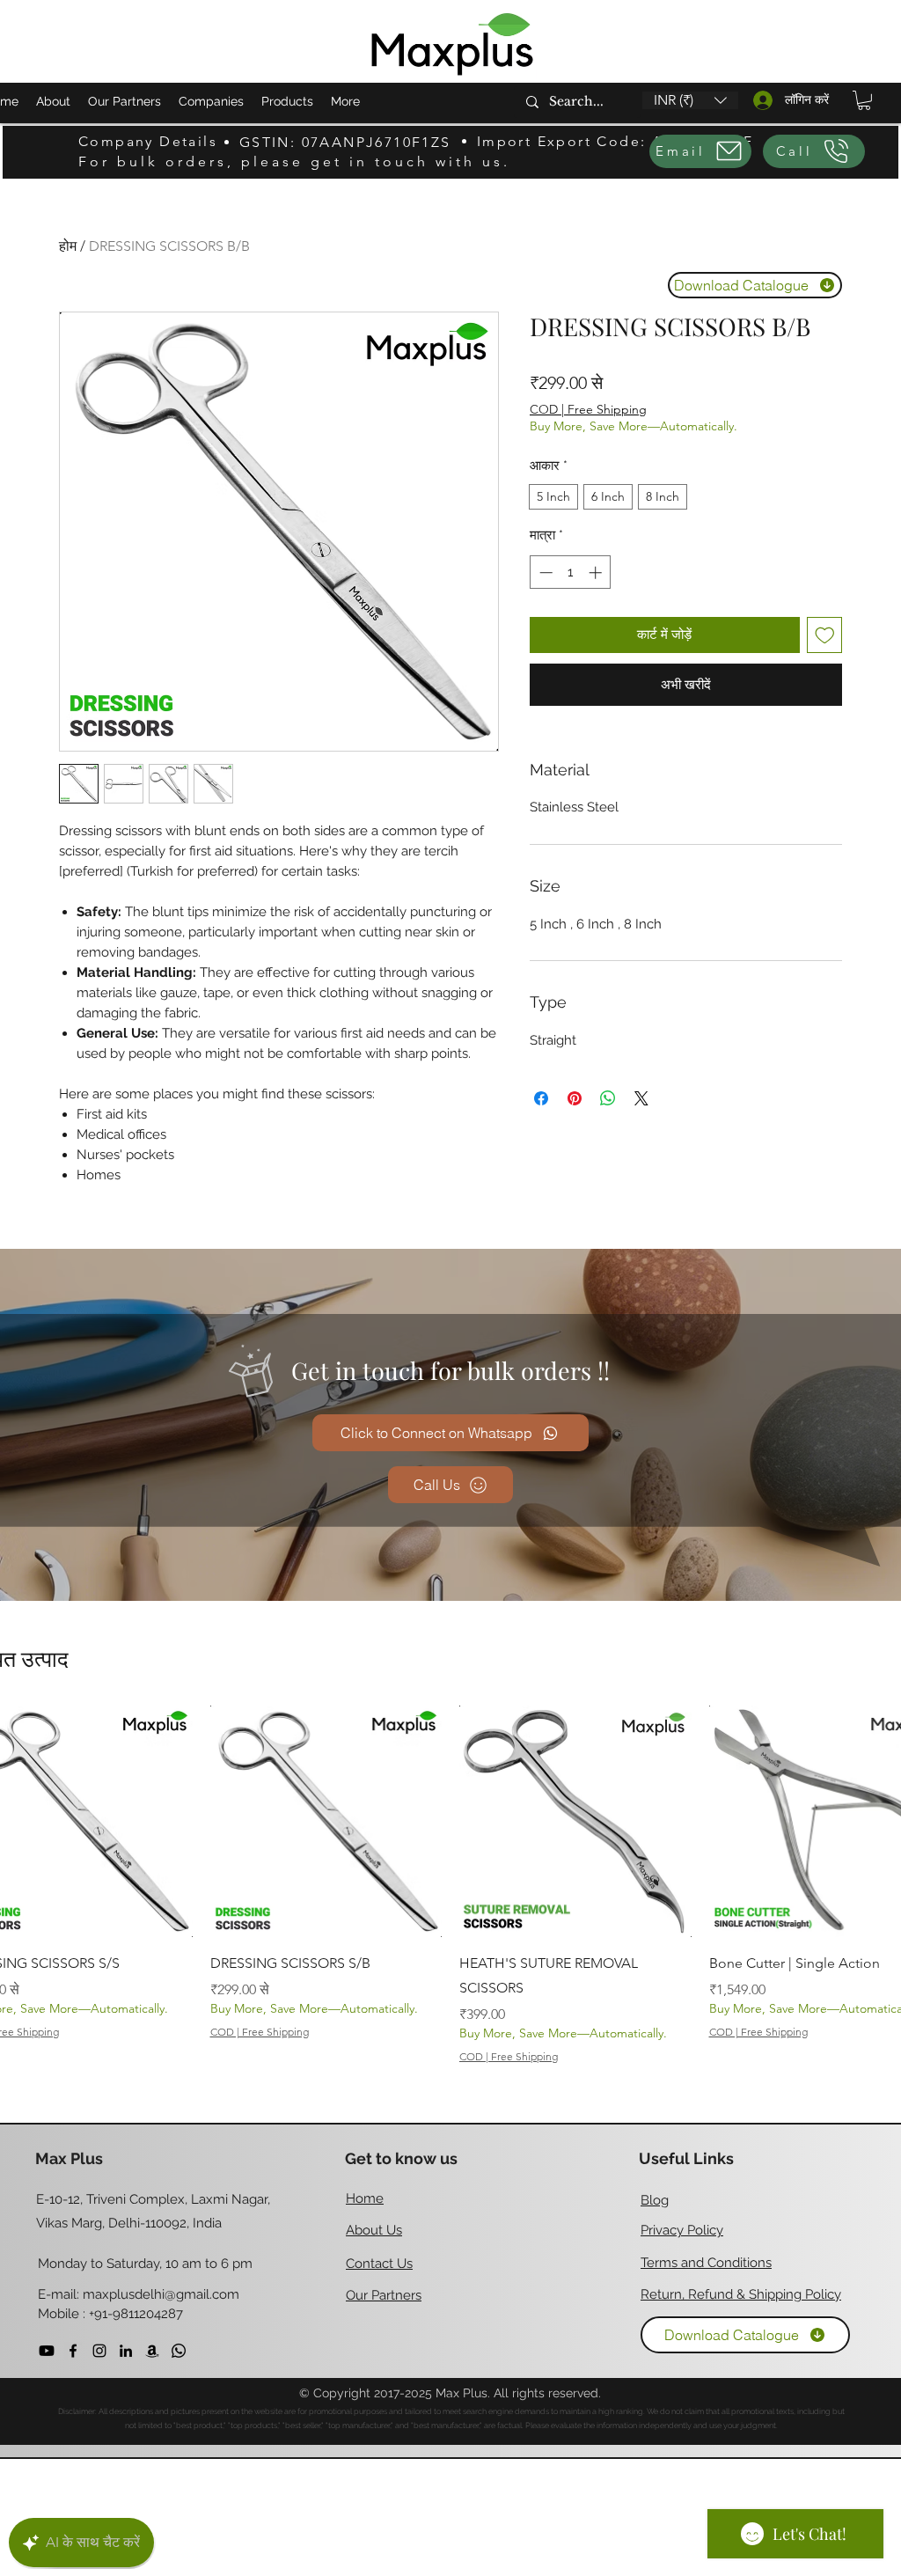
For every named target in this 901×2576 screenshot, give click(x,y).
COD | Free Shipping (588, 409)
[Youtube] (47, 2351)
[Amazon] (152, 2351)
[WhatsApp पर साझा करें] (608, 1098)
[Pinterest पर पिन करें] (575, 1098)
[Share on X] (641, 1098)
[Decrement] (544, 572)
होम (68, 246)
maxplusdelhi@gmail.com (161, 2294)
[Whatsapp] (179, 2351)
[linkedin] (126, 2351)
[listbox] (690, 100)
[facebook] (73, 2351)
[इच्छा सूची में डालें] (825, 635)
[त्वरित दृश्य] (326, 1822)
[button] (690, 100)
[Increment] (597, 572)
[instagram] (99, 2351)
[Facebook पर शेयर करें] (541, 1098)
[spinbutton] (571, 572)
